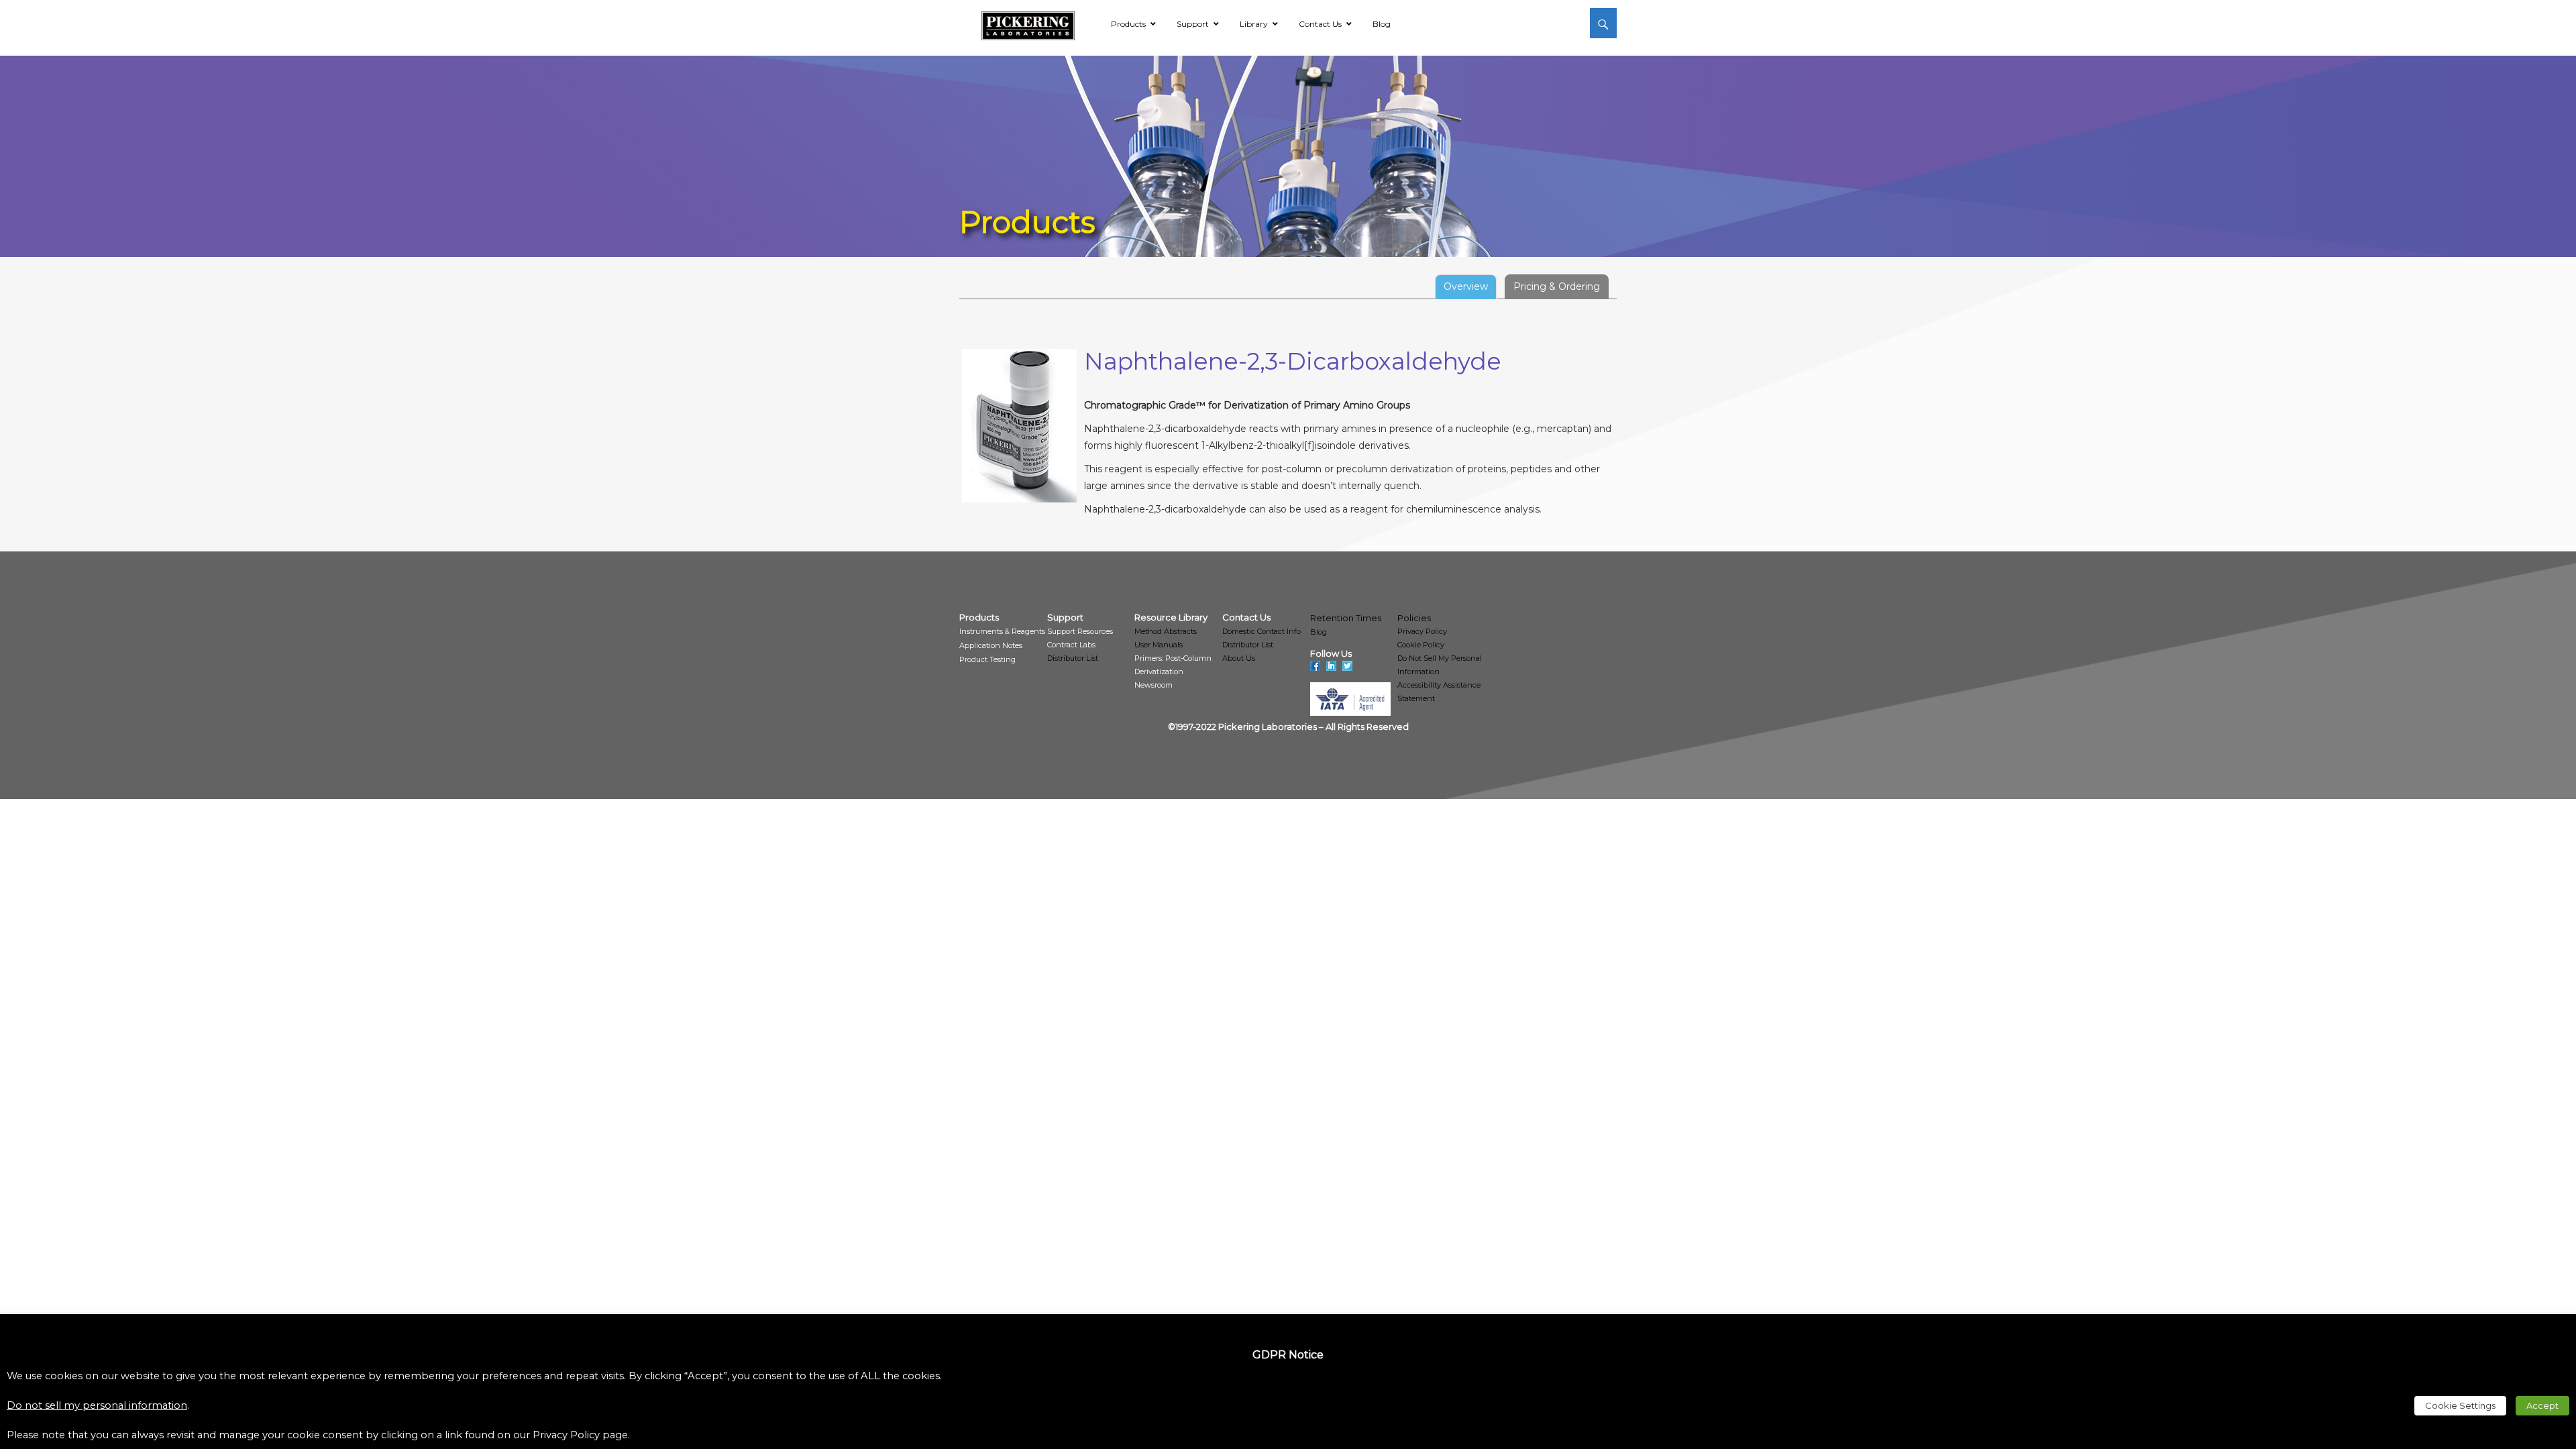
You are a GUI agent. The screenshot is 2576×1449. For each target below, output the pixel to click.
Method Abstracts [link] (1166, 631)
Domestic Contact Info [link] (1262, 631)
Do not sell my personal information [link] (97, 1405)
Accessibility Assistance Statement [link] (1439, 692)
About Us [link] (1239, 658)
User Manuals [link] (1159, 645)
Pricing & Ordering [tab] (1557, 286)
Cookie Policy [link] (1421, 645)
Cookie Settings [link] (2460, 1405)
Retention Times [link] (1346, 618)
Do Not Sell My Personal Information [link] (1440, 665)
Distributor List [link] (1073, 658)
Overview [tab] (1466, 286)
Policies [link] (1414, 618)
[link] (1028, 23)
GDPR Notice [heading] (1288, 1355)
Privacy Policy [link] (1422, 631)
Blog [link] (1319, 632)
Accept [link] (2542, 1405)
